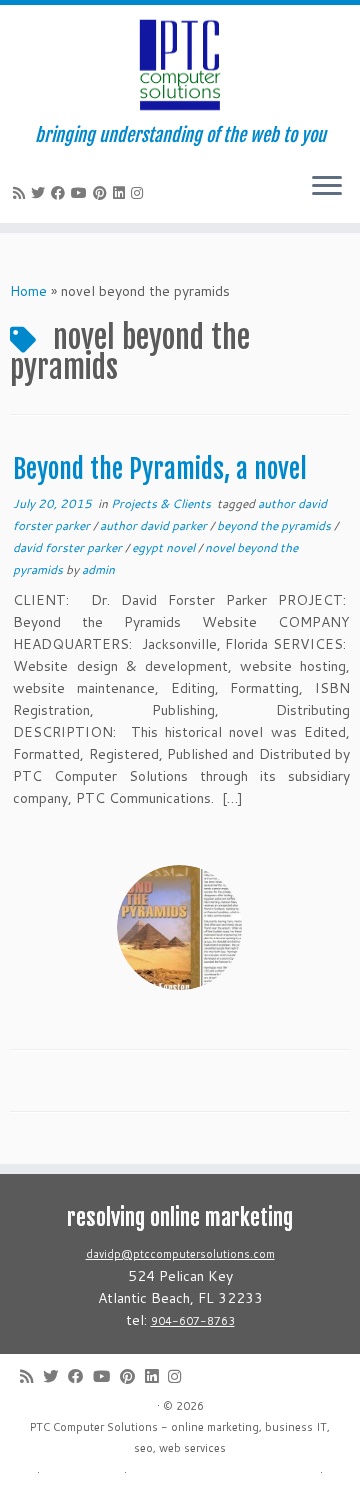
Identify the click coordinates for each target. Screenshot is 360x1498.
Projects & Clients (162, 503)
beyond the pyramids (275, 525)
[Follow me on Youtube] (82, 193)
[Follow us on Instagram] (140, 193)
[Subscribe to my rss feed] (22, 193)
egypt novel (165, 547)
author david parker (155, 525)
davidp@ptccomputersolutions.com (180, 1254)
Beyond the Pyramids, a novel (160, 469)
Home (28, 291)
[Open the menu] (327, 187)
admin (98, 569)
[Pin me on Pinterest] (103, 193)
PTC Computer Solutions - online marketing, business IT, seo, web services (180, 1437)
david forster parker (69, 547)
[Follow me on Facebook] (61, 193)
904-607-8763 (193, 1321)
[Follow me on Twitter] (41, 193)
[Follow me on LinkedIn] (122, 193)
